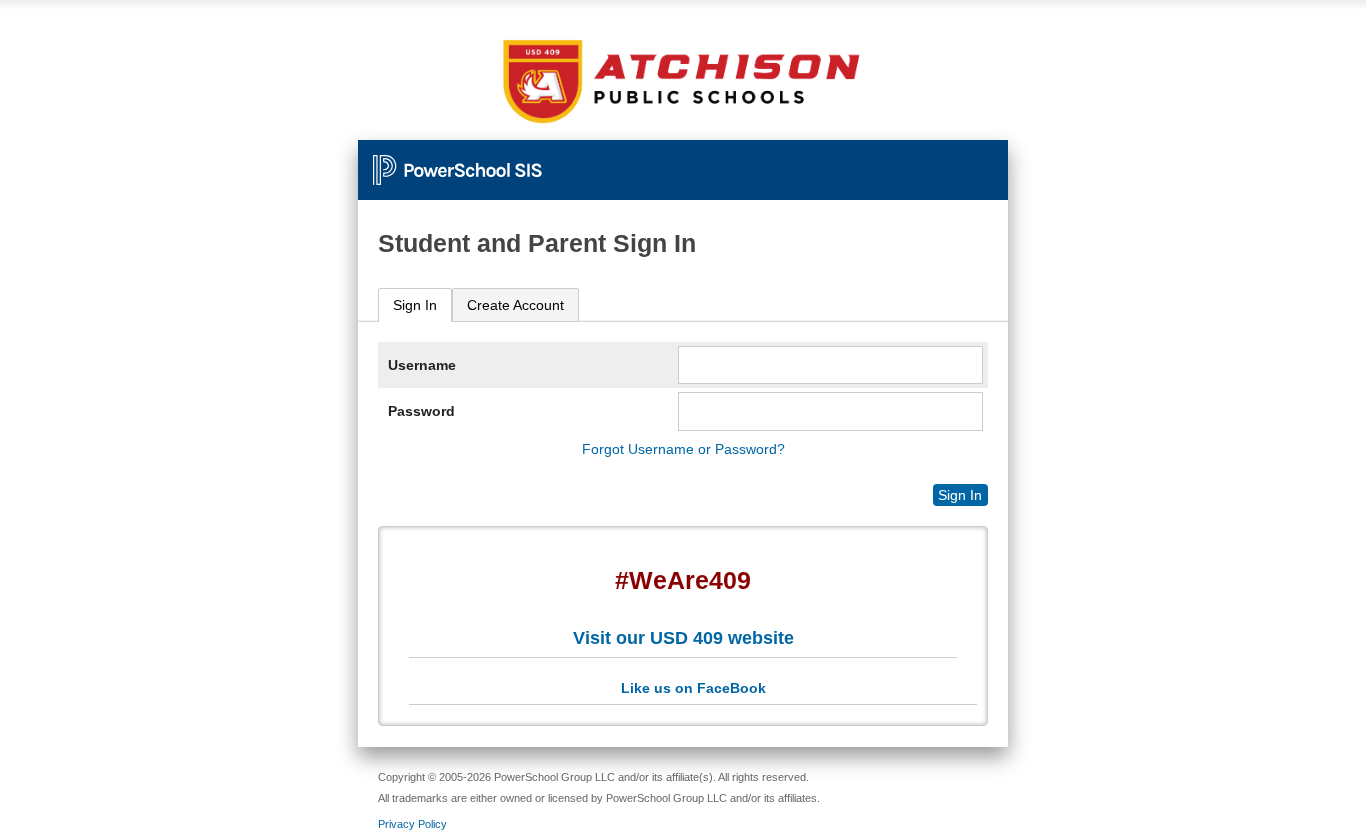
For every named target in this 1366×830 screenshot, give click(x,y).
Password (421, 411)
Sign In (415, 305)
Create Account (515, 305)
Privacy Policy (412, 824)
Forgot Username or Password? (683, 449)
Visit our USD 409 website (683, 638)
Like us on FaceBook (693, 688)
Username (422, 365)
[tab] (415, 305)
